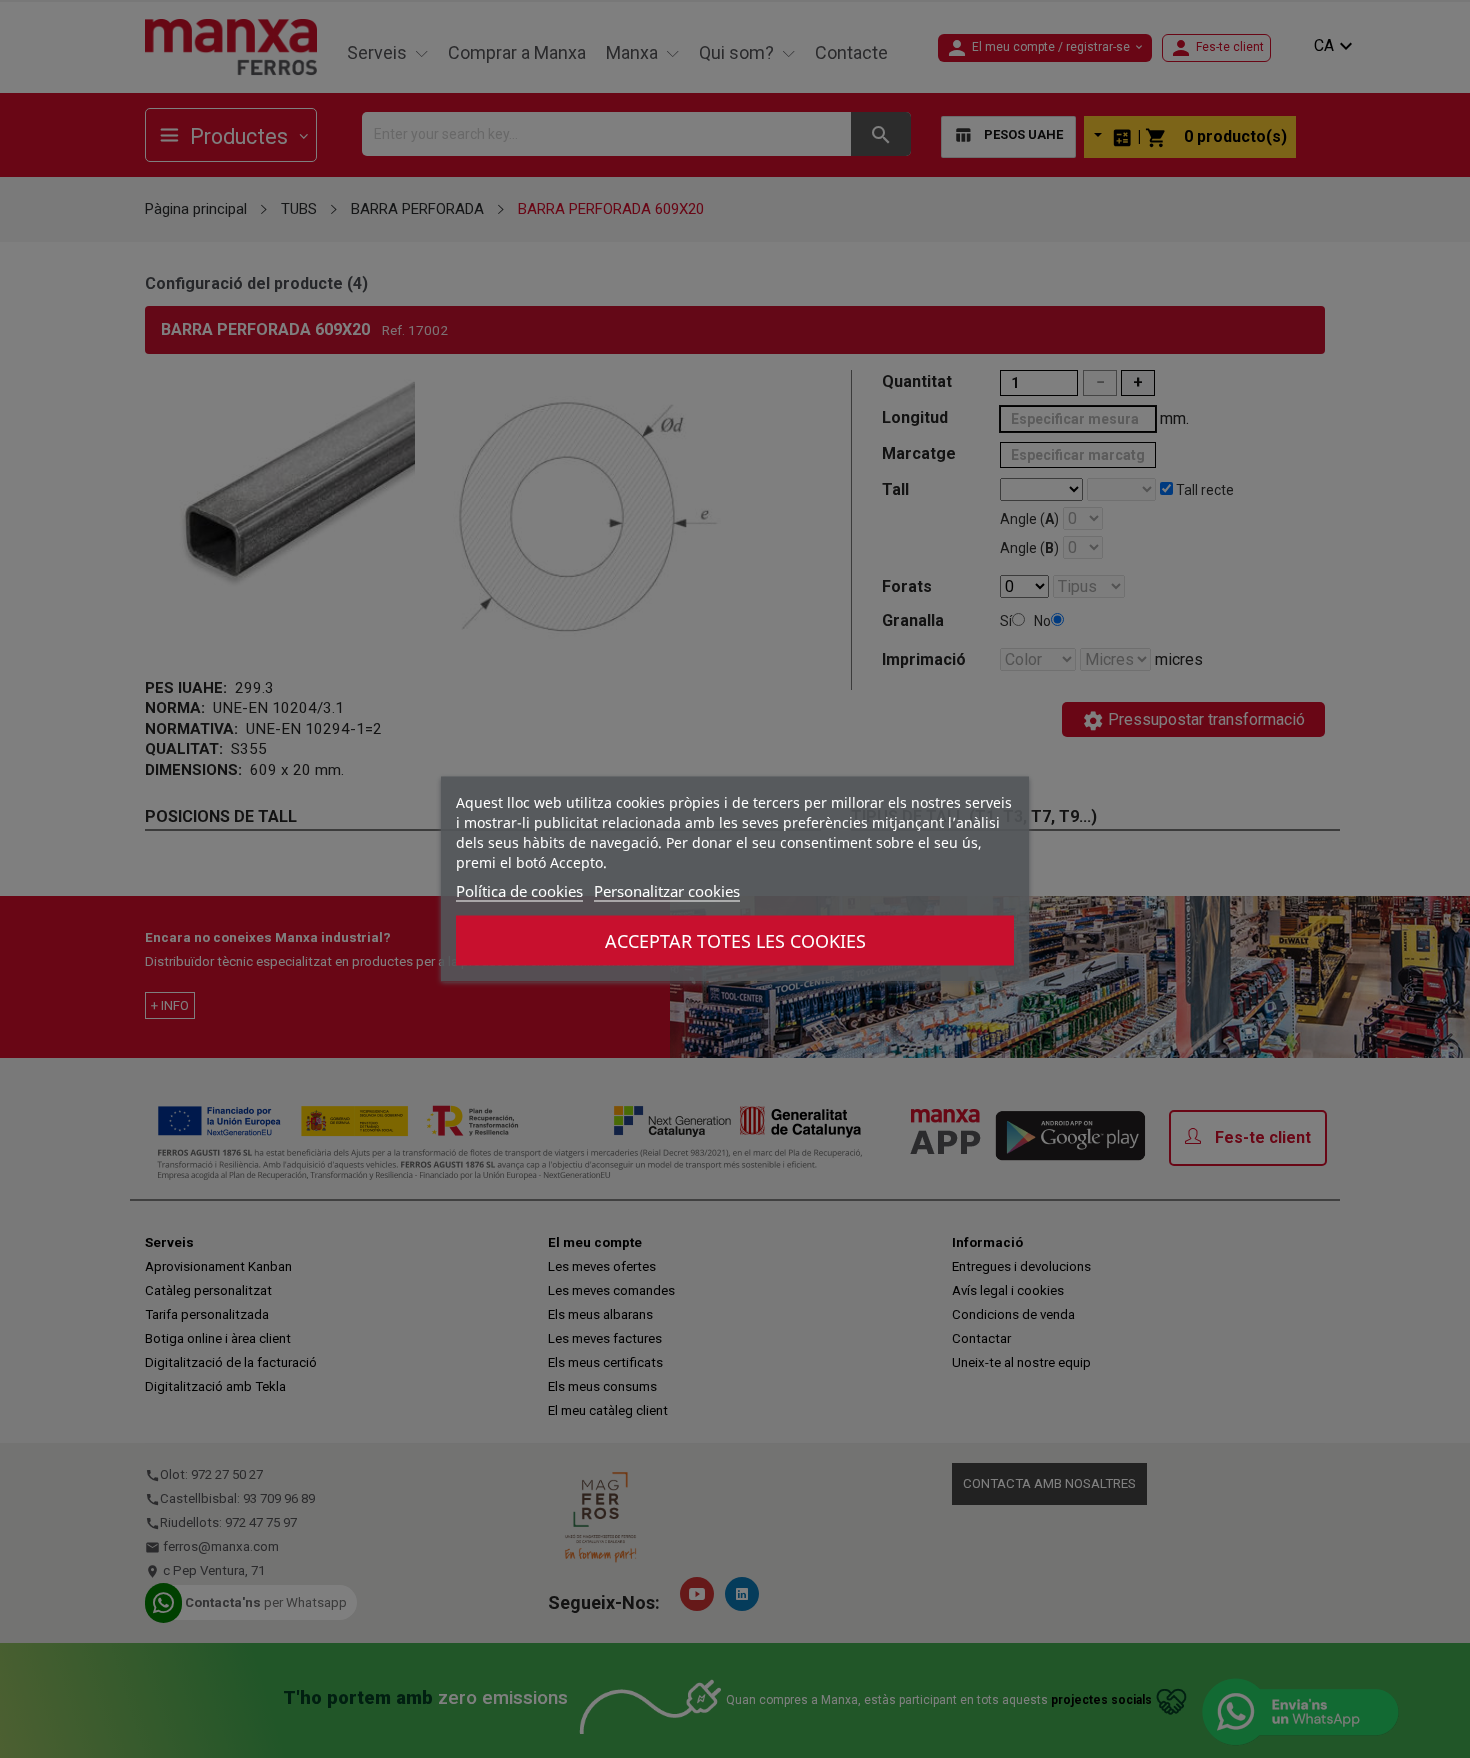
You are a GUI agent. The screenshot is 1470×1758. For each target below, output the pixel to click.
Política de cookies (519, 891)
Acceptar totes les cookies (735, 941)
